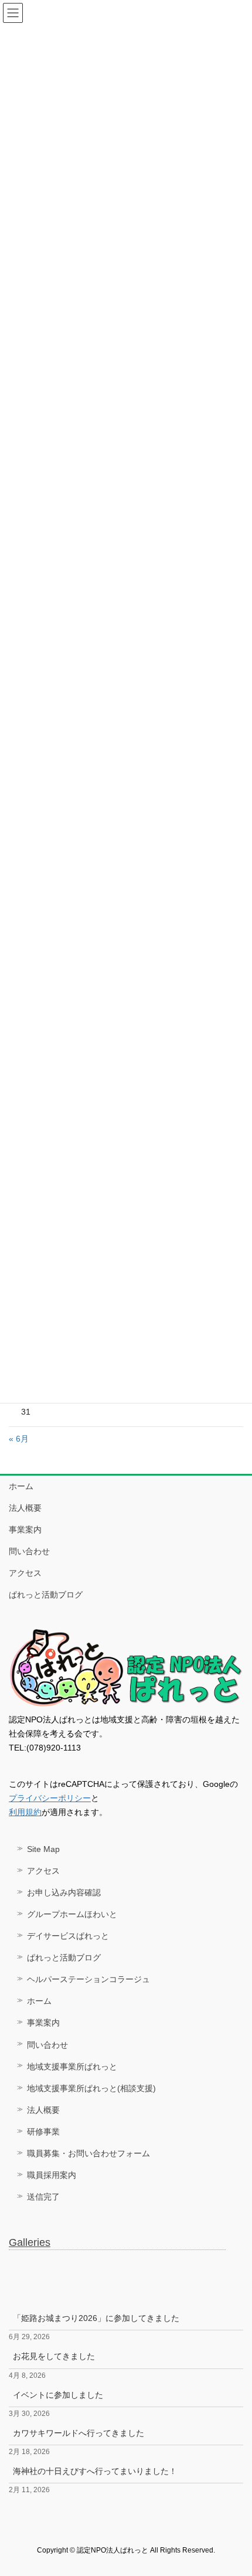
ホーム (21, 1486)
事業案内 (25, 1530)
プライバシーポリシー (50, 1798)
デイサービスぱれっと (68, 1936)
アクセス (25, 1573)
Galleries (30, 2242)
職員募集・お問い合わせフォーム (88, 2153)
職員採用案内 (52, 2175)
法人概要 (25, 1508)
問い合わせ (29, 1551)
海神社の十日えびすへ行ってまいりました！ (95, 2471)
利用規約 (25, 1812)
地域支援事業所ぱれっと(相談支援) (91, 2088)
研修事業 (43, 2132)
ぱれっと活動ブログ (46, 1595)
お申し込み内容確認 (64, 1892)
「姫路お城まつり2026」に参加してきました (96, 2318)
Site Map (43, 1849)
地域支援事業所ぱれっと (72, 2067)
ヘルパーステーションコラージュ (88, 1979)
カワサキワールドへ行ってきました (79, 2433)
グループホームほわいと (72, 1914)
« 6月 (19, 1439)
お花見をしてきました (54, 2356)
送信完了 (43, 2197)
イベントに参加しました (58, 2395)
